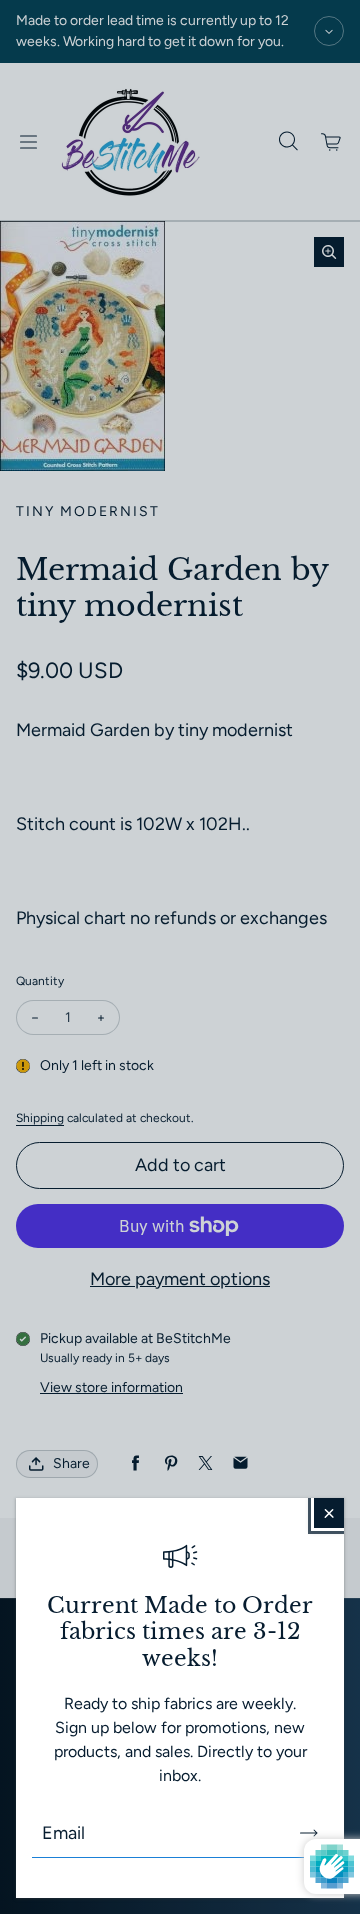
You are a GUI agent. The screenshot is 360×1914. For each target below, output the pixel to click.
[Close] (329, 1513)
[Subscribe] (309, 1833)
